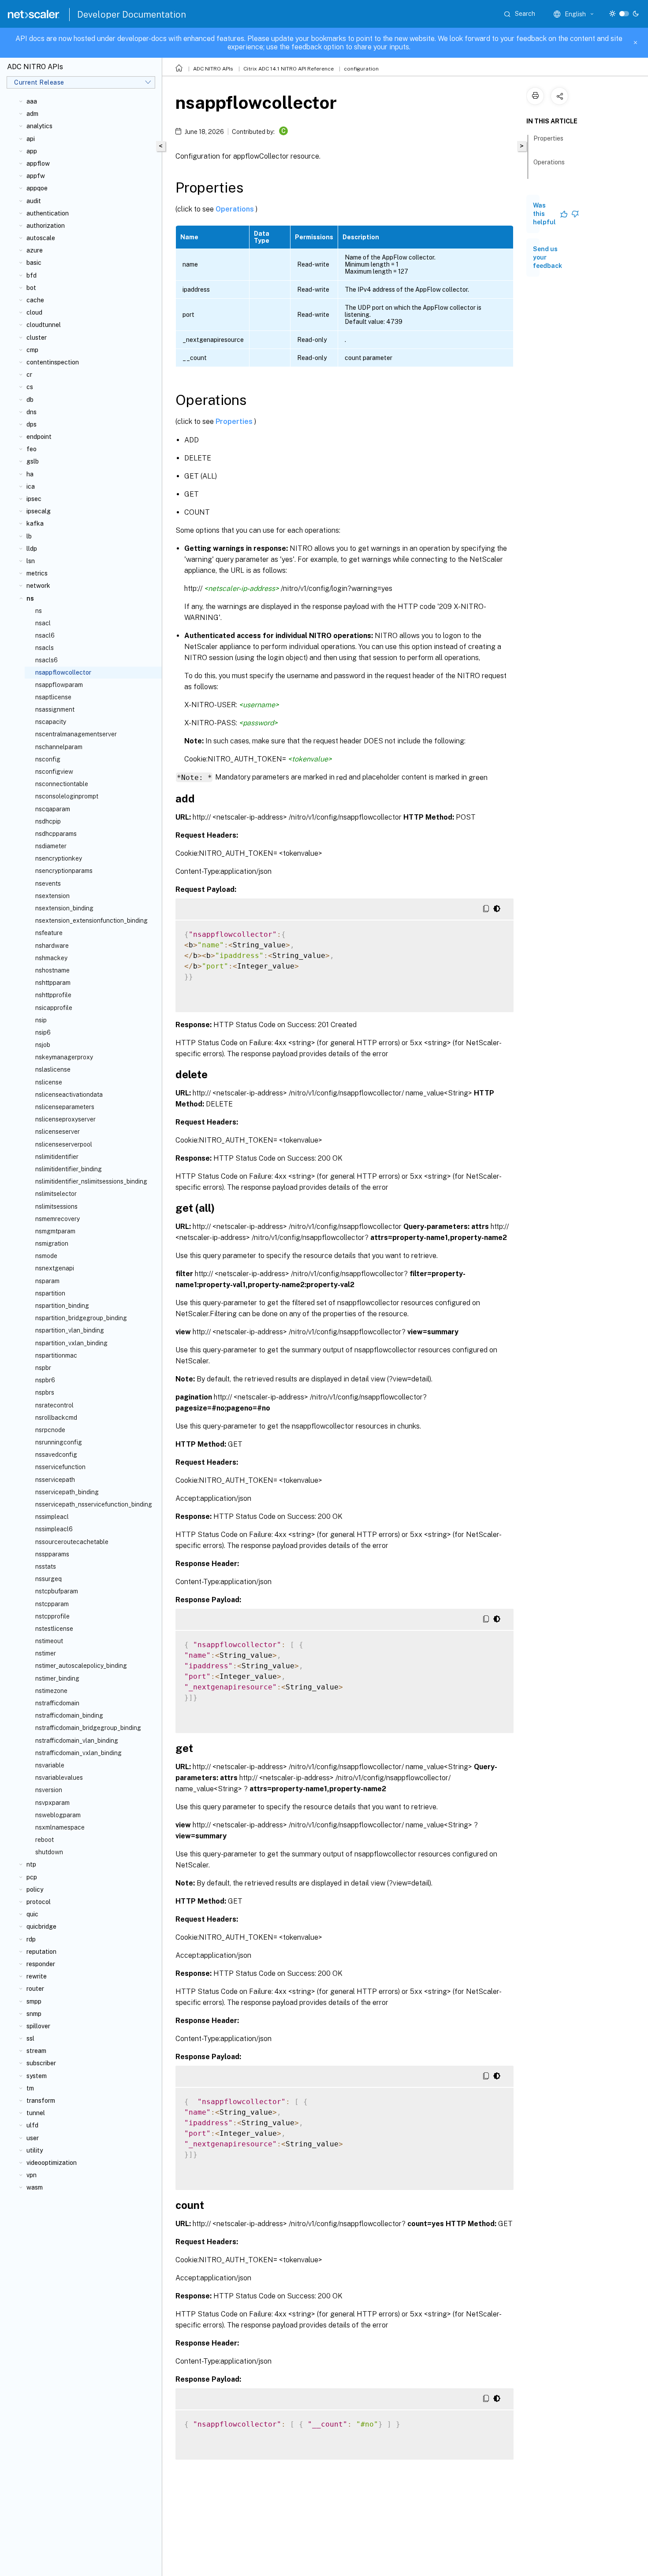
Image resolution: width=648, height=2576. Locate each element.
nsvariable (50, 1765)
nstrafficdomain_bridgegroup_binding (88, 1728)
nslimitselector (56, 1194)
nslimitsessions (56, 1206)
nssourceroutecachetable (72, 1542)
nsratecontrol (54, 1405)
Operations (236, 209)
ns (39, 611)
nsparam (47, 1281)
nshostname (52, 970)
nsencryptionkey (59, 858)
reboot (45, 1840)
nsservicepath (55, 1480)
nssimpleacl (52, 1517)
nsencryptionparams (64, 871)
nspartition (50, 1293)
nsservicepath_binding (67, 1492)
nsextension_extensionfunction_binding (91, 921)
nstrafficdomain (57, 1703)
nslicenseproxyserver (65, 1119)
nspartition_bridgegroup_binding (81, 1318)
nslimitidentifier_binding (69, 1169)
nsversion (49, 1790)
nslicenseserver (58, 1132)
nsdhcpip (48, 821)
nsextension (52, 896)
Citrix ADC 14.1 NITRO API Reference (289, 69)
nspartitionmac (56, 1355)
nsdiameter (51, 846)
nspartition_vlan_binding (70, 1330)
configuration (361, 69)
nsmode (46, 1256)
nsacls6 (47, 660)
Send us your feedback (547, 257)
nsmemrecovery (58, 1219)
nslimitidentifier (57, 1157)
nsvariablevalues (59, 1778)
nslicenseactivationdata (69, 1095)
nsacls (45, 648)
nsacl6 (45, 635)
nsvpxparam (52, 1803)
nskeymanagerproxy (64, 1057)
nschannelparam (59, 747)
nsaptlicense (53, 697)
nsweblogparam (58, 1815)
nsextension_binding (64, 908)
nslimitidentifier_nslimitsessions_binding (91, 1181)
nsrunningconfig (59, 1442)
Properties (235, 421)
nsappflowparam (59, 685)
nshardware (52, 946)
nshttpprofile (53, 995)
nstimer (46, 1653)
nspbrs (45, 1392)
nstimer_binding (57, 1678)
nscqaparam (53, 809)
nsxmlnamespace (60, 1827)
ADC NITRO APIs (213, 69)
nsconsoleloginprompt (67, 796)
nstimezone (51, 1691)
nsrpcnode (50, 1430)
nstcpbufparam (57, 1591)
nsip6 (43, 1032)
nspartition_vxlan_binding (71, 1343)
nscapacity (51, 722)
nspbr (43, 1368)
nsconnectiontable (62, 784)
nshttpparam (53, 983)
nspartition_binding (62, 1306)
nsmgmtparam (55, 1231)
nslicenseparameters (65, 1107)
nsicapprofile (54, 1008)
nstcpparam (52, 1604)
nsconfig (48, 759)
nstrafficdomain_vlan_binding (77, 1741)
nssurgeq (48, 1579)
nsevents (48, 883)
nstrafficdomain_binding (69, 1715)
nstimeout (49, 1641)
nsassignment (55, 709)
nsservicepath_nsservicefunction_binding (94, 1504)
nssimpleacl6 (54, 1529)
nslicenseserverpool (64, 1144)
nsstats (46, 1566)
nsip (41, 1020)
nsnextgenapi (55, 1268)
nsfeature (49, 933)
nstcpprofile (52, 1616)
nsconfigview (54, 772)
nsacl (43, 623)
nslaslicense (53, 1069)
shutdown (49, 1852)
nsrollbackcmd (56, 1418)
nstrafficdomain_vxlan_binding (78, 1753)
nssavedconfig (56, 1455)
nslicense (49, 1082)
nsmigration (52, 1243)
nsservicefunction (60, 1467)
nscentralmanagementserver (76, 734)
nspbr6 (45, 1380)
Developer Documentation (132, 15)
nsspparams (52, 1554)
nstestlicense (54, 1629)
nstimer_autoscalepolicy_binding (81, 1666)
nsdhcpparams (56, 834)
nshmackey (51, 958)
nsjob (43, 1045)
